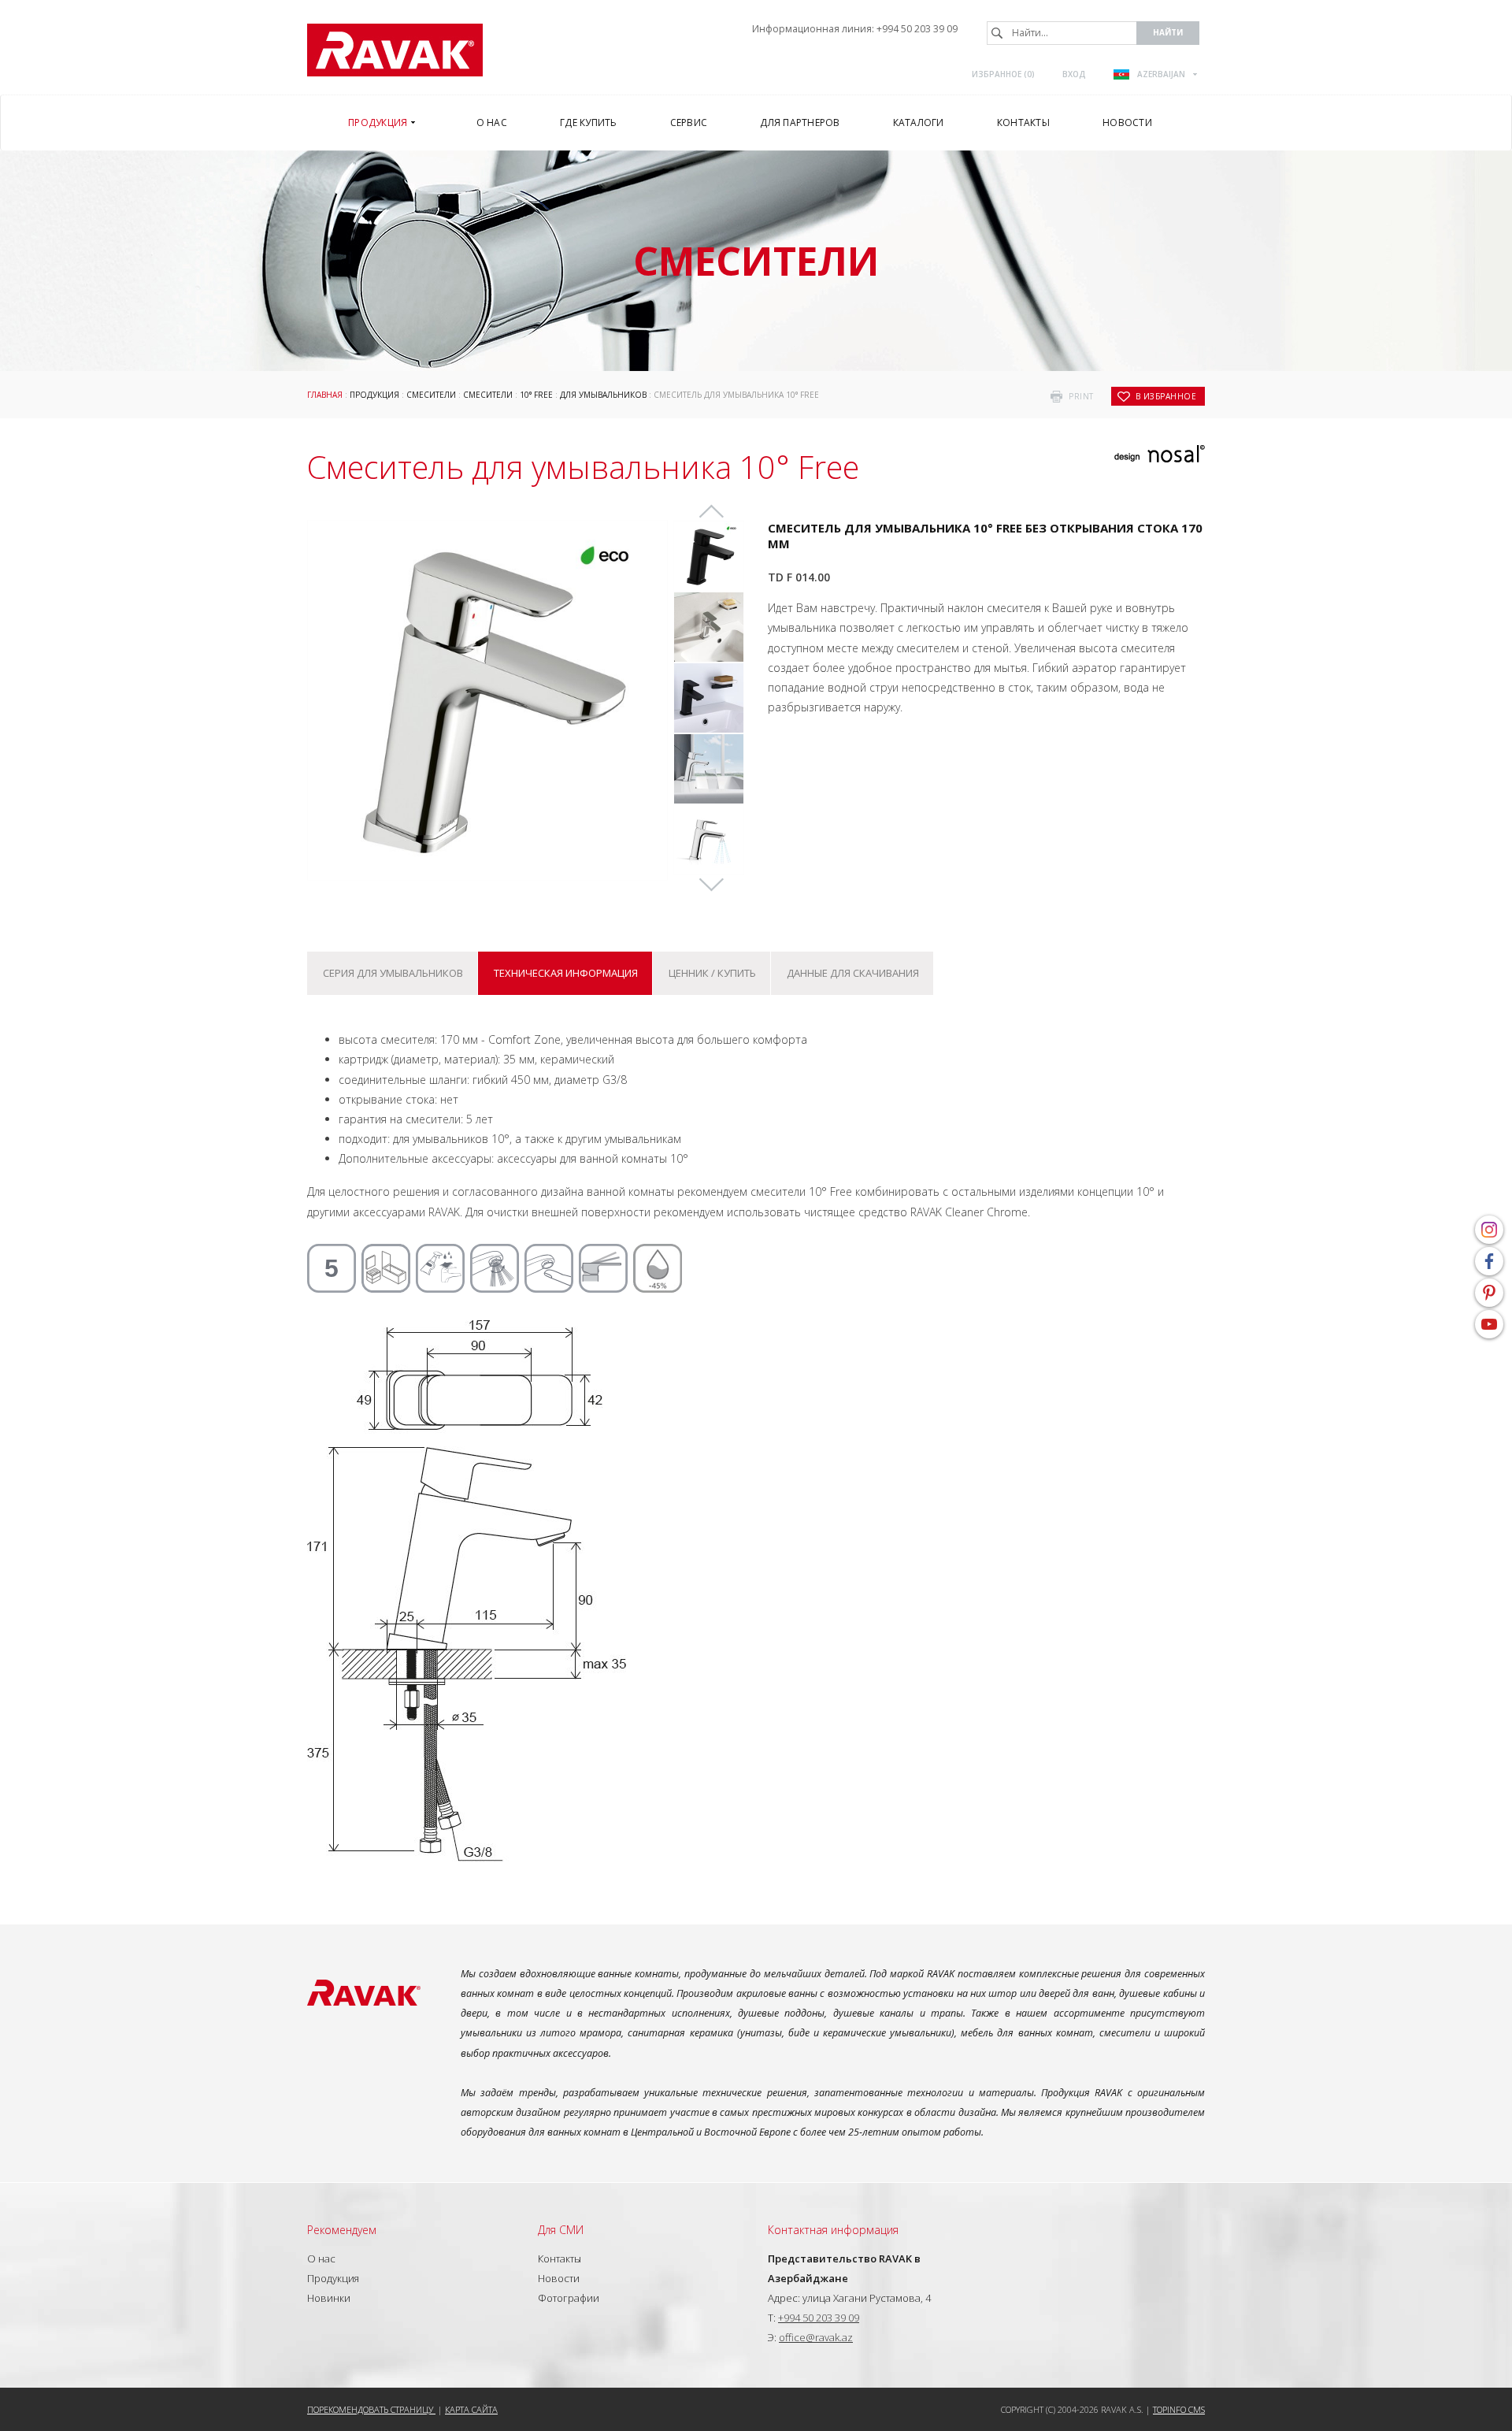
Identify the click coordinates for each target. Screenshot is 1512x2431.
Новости (559, 2278)
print (1081, 396)
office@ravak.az (816, 2337)
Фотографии (569, 2298)
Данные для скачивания (853, 973)
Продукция (374, 395)
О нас (321, 2258)
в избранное (1166, 396)
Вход (1074, 74)
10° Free (536, 395)
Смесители (431, 395)
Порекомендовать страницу (371, 2409)
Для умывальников (603, 395)
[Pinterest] (1489, 1293)
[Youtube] (1489, 1324)
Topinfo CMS (1179, 2409)
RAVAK (395, 50)
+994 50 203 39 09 (917, 29)
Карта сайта (471, 2409)
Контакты (560, 2258)
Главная (325, 395)
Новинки (329, 2298)
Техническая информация (566, 973)
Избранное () (1003, 74)
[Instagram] (1489, 1230)
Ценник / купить (712, 973)
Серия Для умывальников (393, 973)
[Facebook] (1489, 1261)
